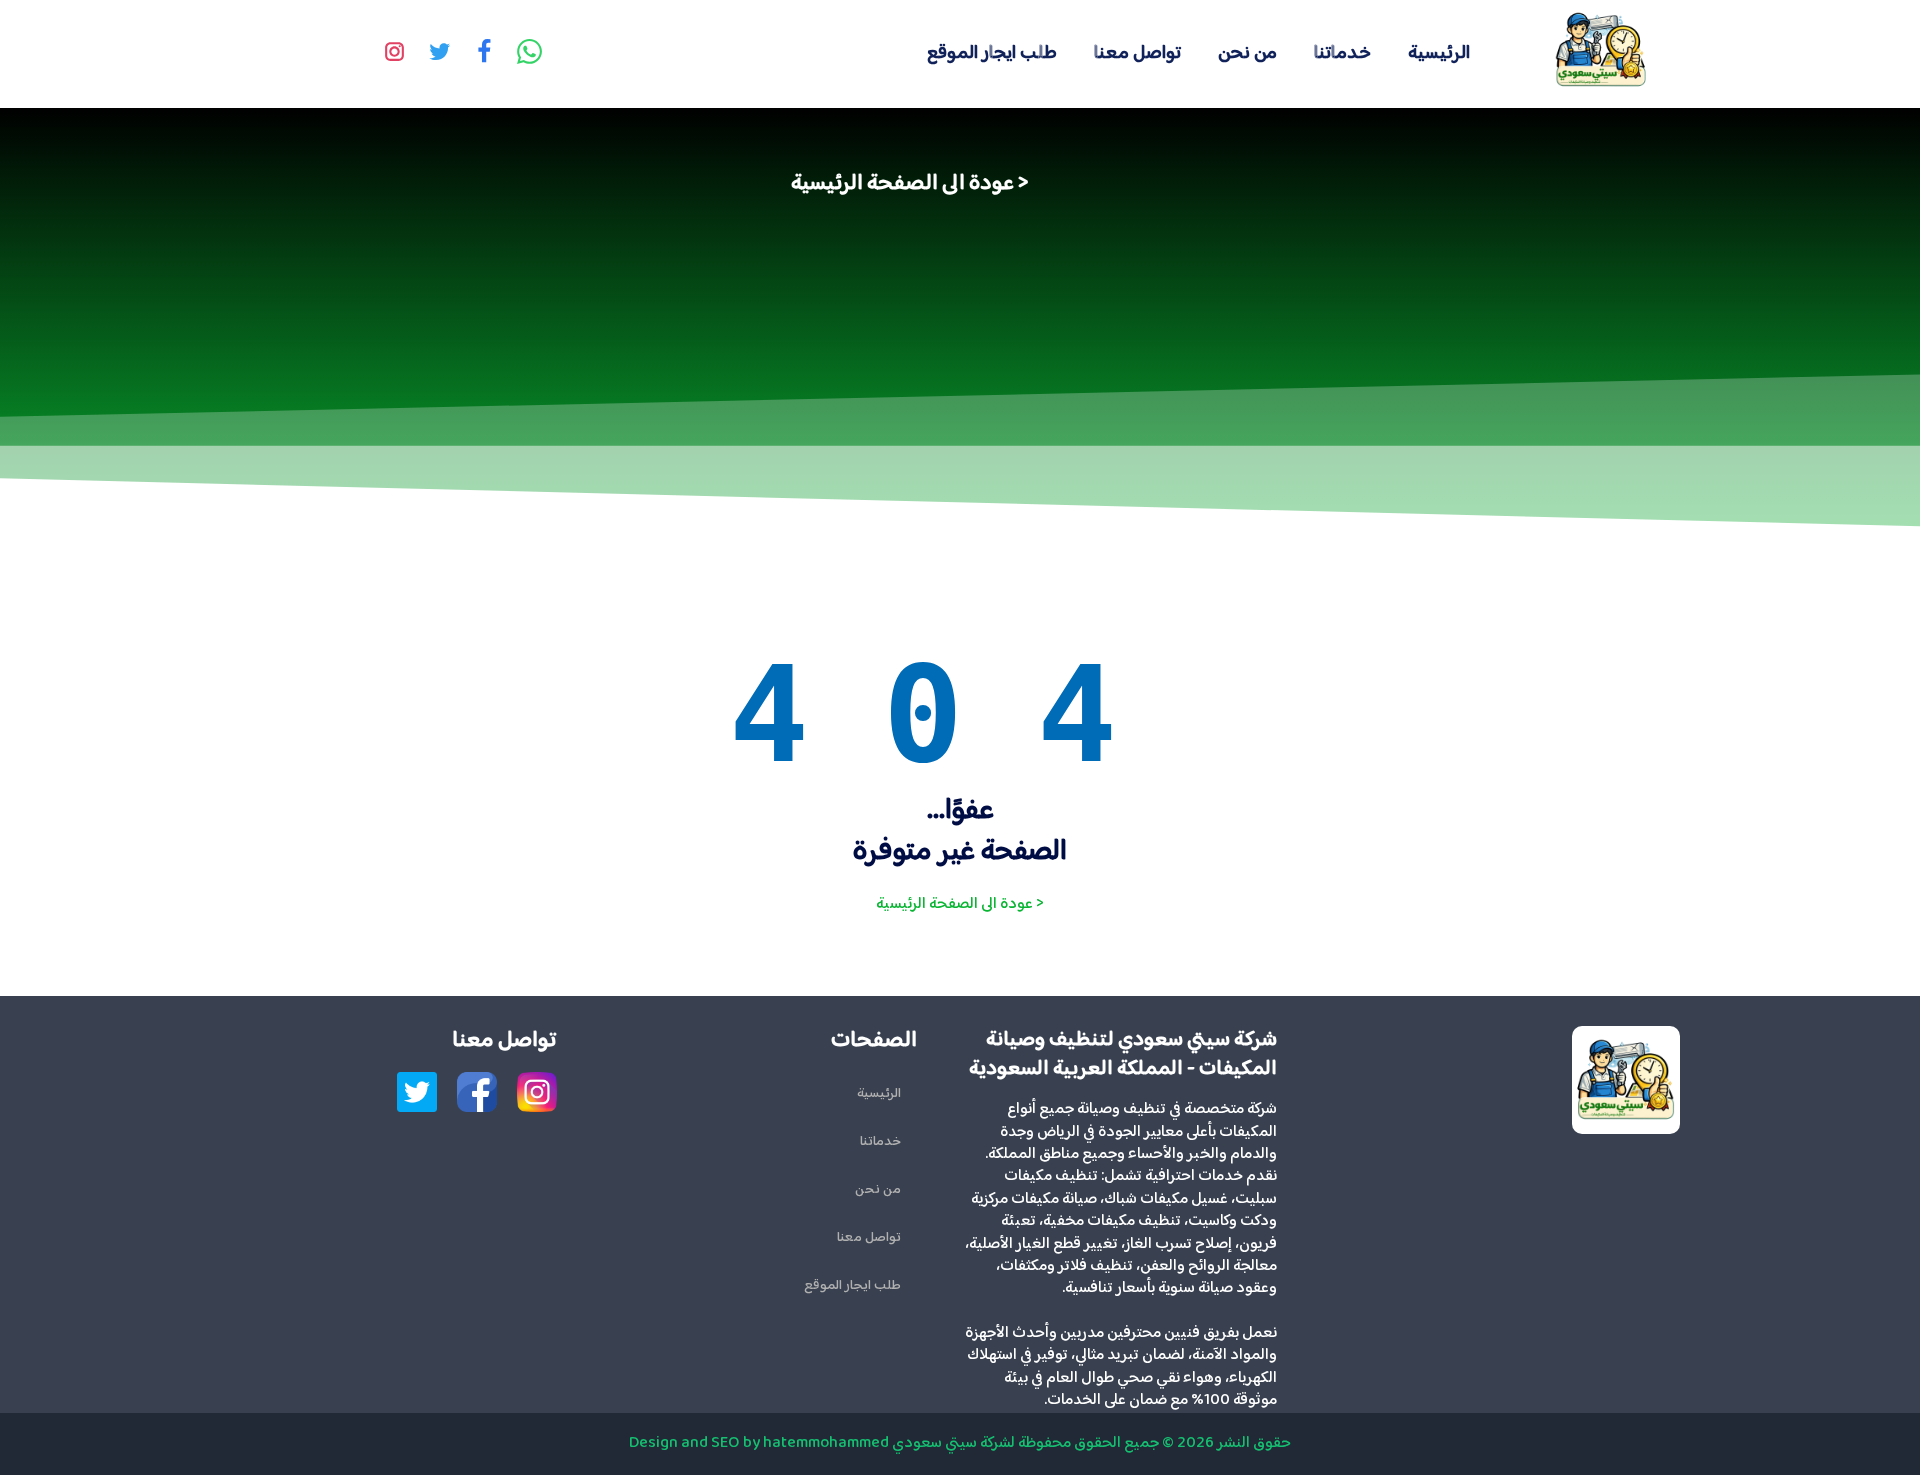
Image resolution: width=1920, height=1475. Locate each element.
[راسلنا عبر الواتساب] (530, 54)
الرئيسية (1439, 53)
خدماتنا (1342, 53)
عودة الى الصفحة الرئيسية (902, 184)
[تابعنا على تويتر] (440, 54)
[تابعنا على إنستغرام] (395, 54)
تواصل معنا (1137, 53)
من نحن (1247, 53)
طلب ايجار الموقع (992, 53)
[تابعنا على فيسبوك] (485, 54)
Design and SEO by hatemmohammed (759, 1443)
